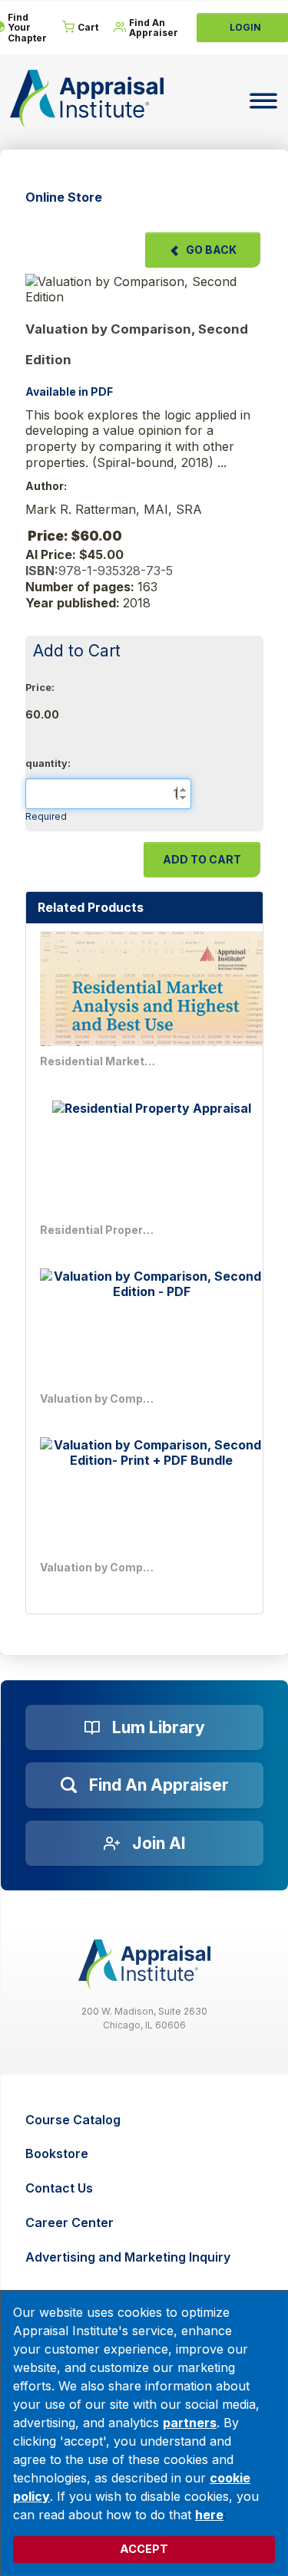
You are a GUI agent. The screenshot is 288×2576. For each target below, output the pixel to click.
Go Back (211, 250)
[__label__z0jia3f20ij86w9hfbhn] (144, 1964)
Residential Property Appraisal (98, 1230)
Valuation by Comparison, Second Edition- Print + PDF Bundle (98, 1567)
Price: (40, 688)
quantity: (48, 763)
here (209, 2515)
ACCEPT (144, 2549)
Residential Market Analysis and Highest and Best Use (98, 1061)
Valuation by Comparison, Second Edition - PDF (98, 1398)
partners (190, 2423)
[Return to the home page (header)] (87, 99)
